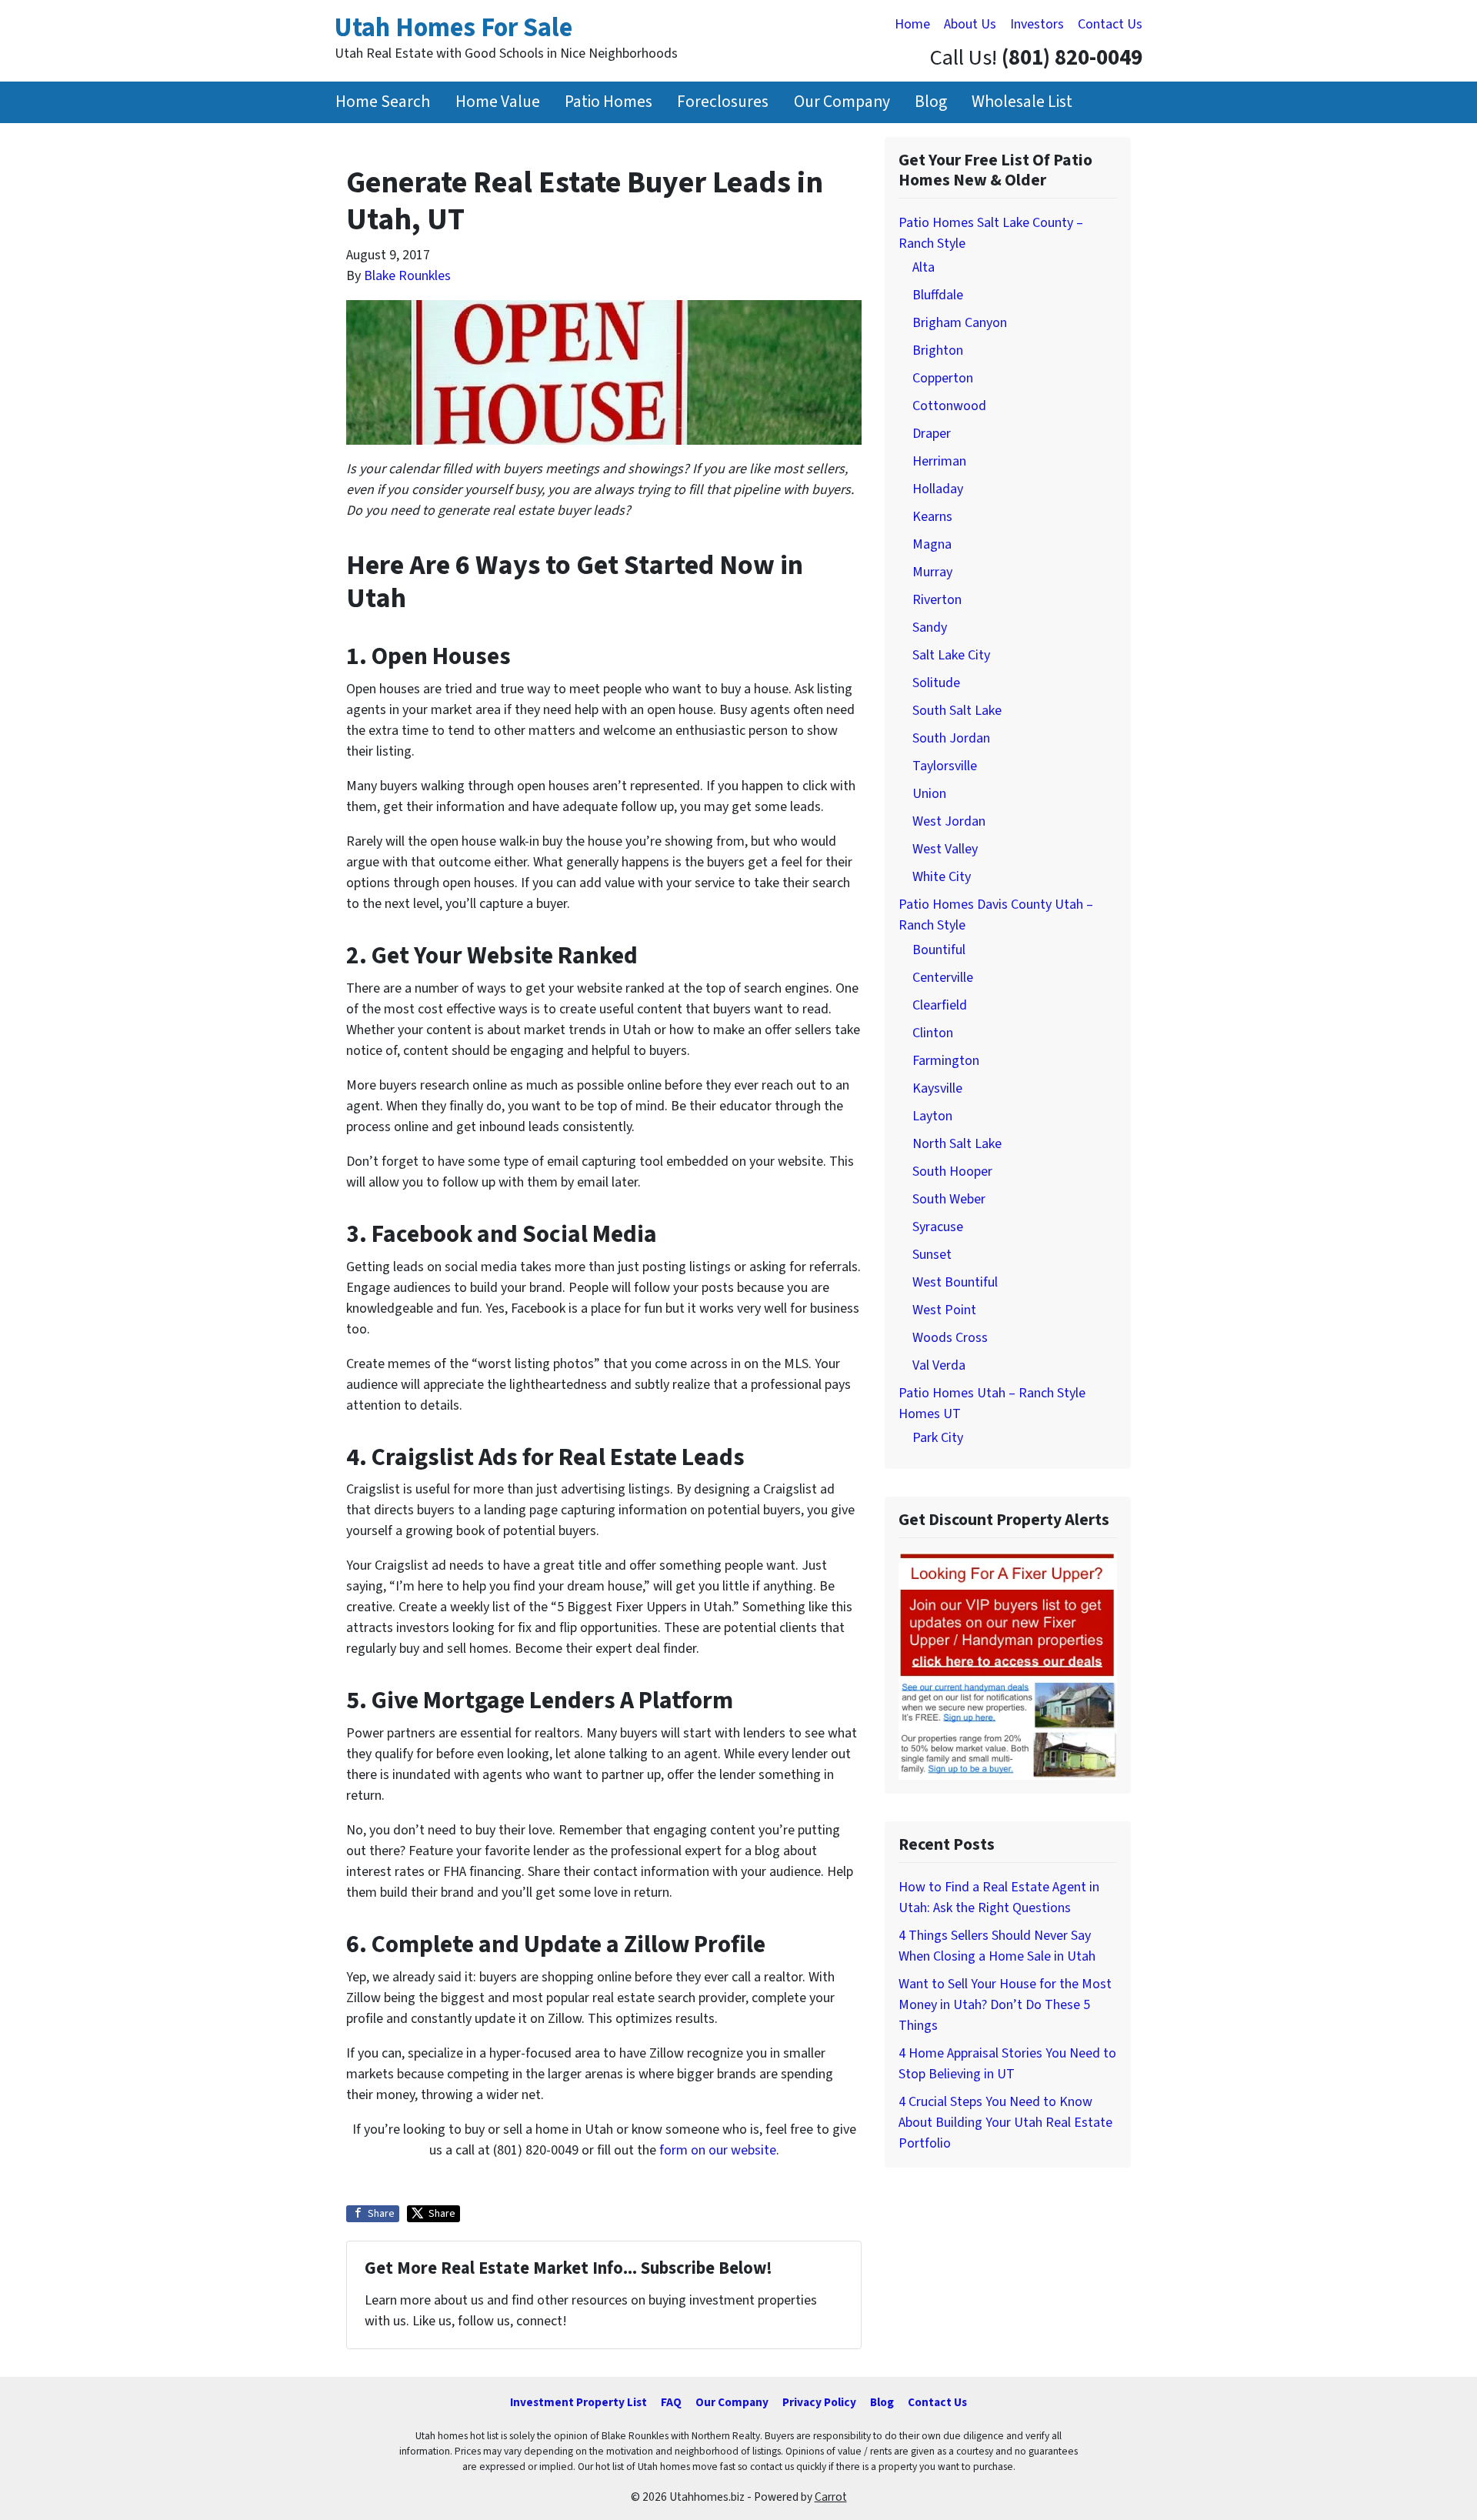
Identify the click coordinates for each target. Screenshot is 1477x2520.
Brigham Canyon (960, 323)
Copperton (943, 378)
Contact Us (1110, 24)
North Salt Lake (957, 1144)
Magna (932, 544)
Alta (924, 267)
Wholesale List (1022, 102)
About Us (970, 24)
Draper (932, 434)
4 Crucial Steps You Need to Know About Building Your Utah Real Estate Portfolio (1005, 2123)
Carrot (831, 2497)
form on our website (718, 2150)
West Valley (945, 849)
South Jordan (951, 738)
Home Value (498, 102)
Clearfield (940, 1005)
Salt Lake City (951, 655)
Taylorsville (945, 766)
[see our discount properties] (1008, 1665)
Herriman (939, 461)
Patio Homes (608, 102)
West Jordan (949, 821)
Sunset (932, 1255)
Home (912, 24)
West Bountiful (955, 1282)
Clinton (933, 1033)
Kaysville (937, 1088)
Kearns (932, 517)
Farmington (946, 1061)
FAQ (671, 2402)
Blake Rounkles (407, 276)
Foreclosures (723, 102)
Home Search (383, 102)
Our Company (842, 102)
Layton (932, 1116)
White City (942, 877)
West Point (944, 1310)
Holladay (938, 489)
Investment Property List (578, 2402)
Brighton (938, 350)
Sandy (930, 627)
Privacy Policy (819, 2402)
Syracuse (938, 1227)
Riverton (937, 600)
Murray (932, 572)
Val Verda (939, 1365)
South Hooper (952, 1172)
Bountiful (939, 950)
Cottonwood (949, 406)
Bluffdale (938, 295)
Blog (931, 102)
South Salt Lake (957, 711)
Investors (1037, 24)
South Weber (949, 1199)
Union (929, 794)
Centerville (943, 978)
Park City (938, 1438)
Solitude (936, 683)
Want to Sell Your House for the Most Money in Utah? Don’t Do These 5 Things (1005, 2005)
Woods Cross (950, 1338)
